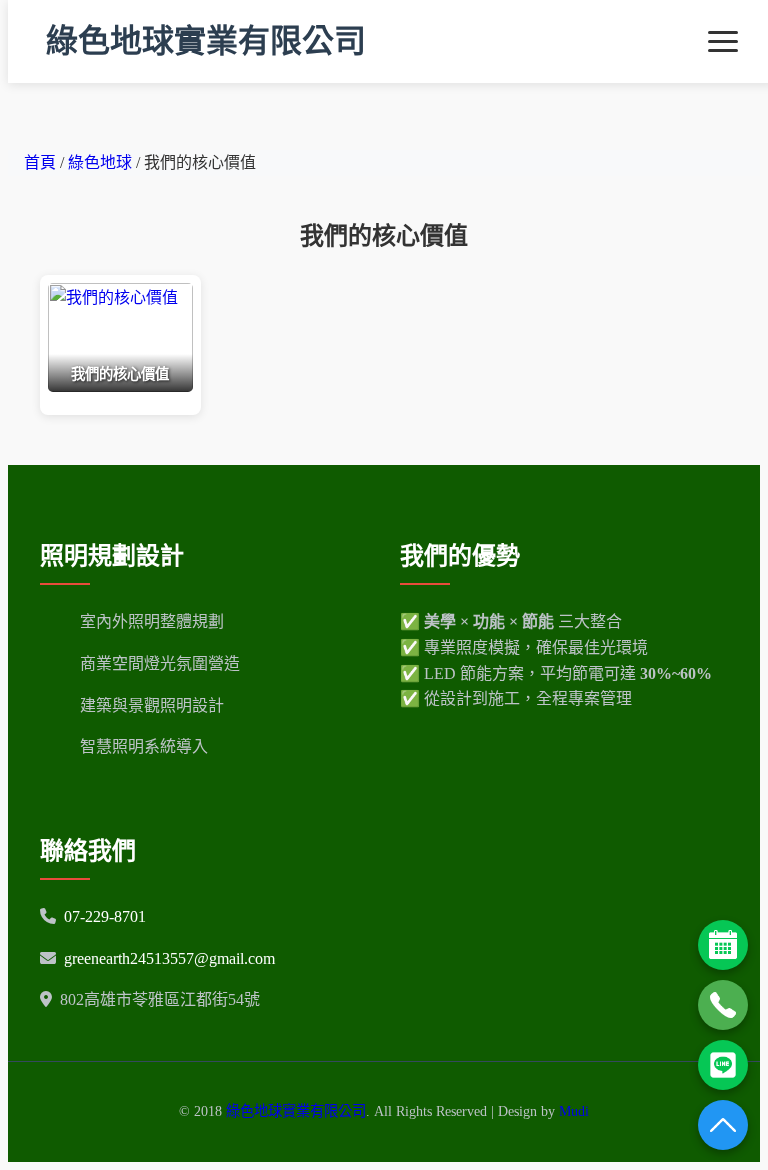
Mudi (574, 1111)
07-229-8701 (105, 916)
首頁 (40, 162)
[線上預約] (723, 945)
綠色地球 (102, 162)
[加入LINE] (723, 1065)
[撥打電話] (723, 1005)
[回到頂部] (723, 1125)
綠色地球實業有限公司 (206, 41)
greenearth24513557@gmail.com (169, 958)
